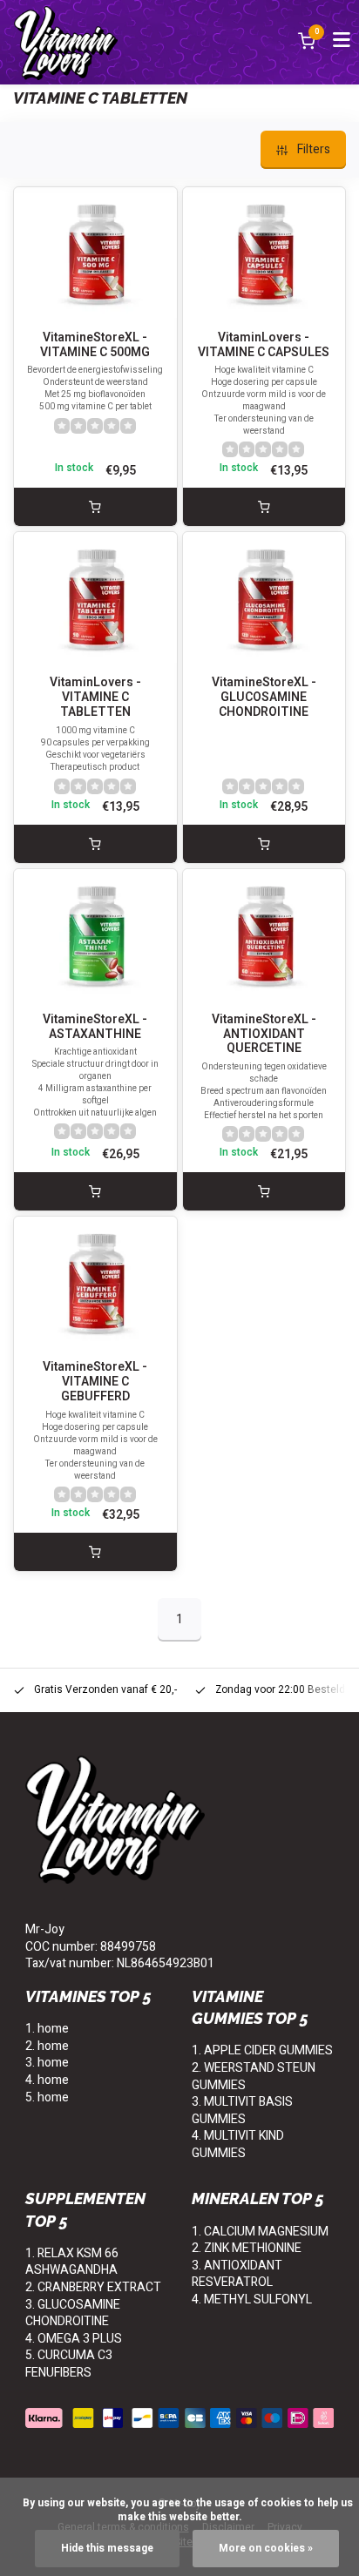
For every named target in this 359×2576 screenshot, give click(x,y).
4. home (47, 2080)
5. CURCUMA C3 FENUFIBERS (69, 2364)
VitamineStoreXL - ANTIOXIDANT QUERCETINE (264, 1035)
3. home (47, 2063)
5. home (47, 2097)
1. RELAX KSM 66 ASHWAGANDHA (72, 2262)
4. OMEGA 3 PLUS (74, 2339)
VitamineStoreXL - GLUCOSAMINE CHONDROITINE (264, 698)
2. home (47, 2046)
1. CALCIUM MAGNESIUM (260, 2232)
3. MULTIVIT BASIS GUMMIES (242, 2111)
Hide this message (107, 2549)
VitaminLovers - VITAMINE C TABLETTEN (95, 698)
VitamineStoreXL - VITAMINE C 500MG (95, 346)
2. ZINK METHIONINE (247, 2248)
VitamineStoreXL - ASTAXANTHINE (95, 1028)
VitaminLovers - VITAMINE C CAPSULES (264, 346)
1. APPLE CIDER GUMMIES (262, 2050)
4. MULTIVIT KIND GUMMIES (238, 2144)
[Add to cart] (95, 507)
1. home (47, 2029)
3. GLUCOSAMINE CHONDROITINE (73, 2313)
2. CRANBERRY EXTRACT (93, 2287)
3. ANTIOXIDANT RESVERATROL (237, 2274)
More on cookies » (266, 2549)
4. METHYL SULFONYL (252, 2300)
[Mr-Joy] (66, 42)
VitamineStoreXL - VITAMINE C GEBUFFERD (95, 1382)
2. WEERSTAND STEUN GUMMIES (254, 2077)
